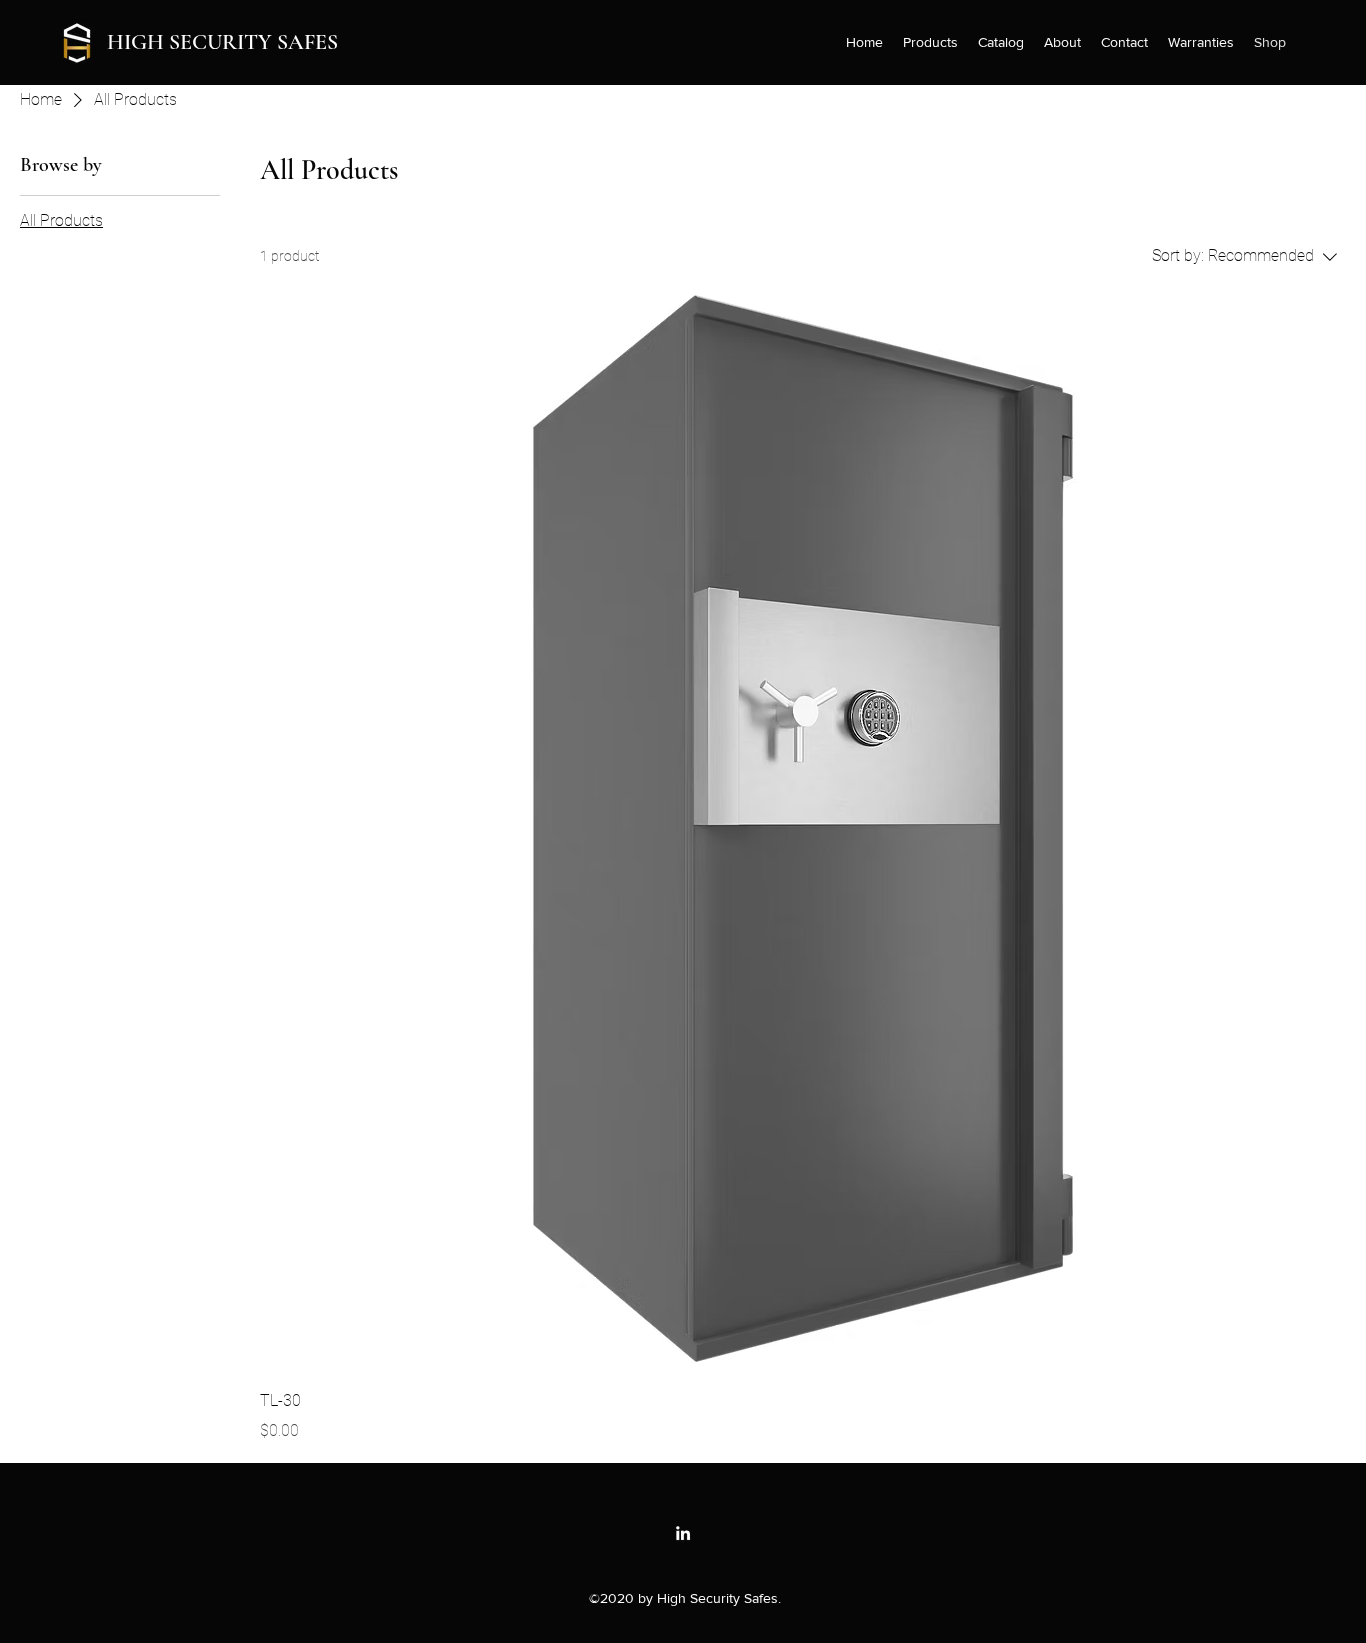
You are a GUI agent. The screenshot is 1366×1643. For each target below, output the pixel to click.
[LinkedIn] (683, 1533)
